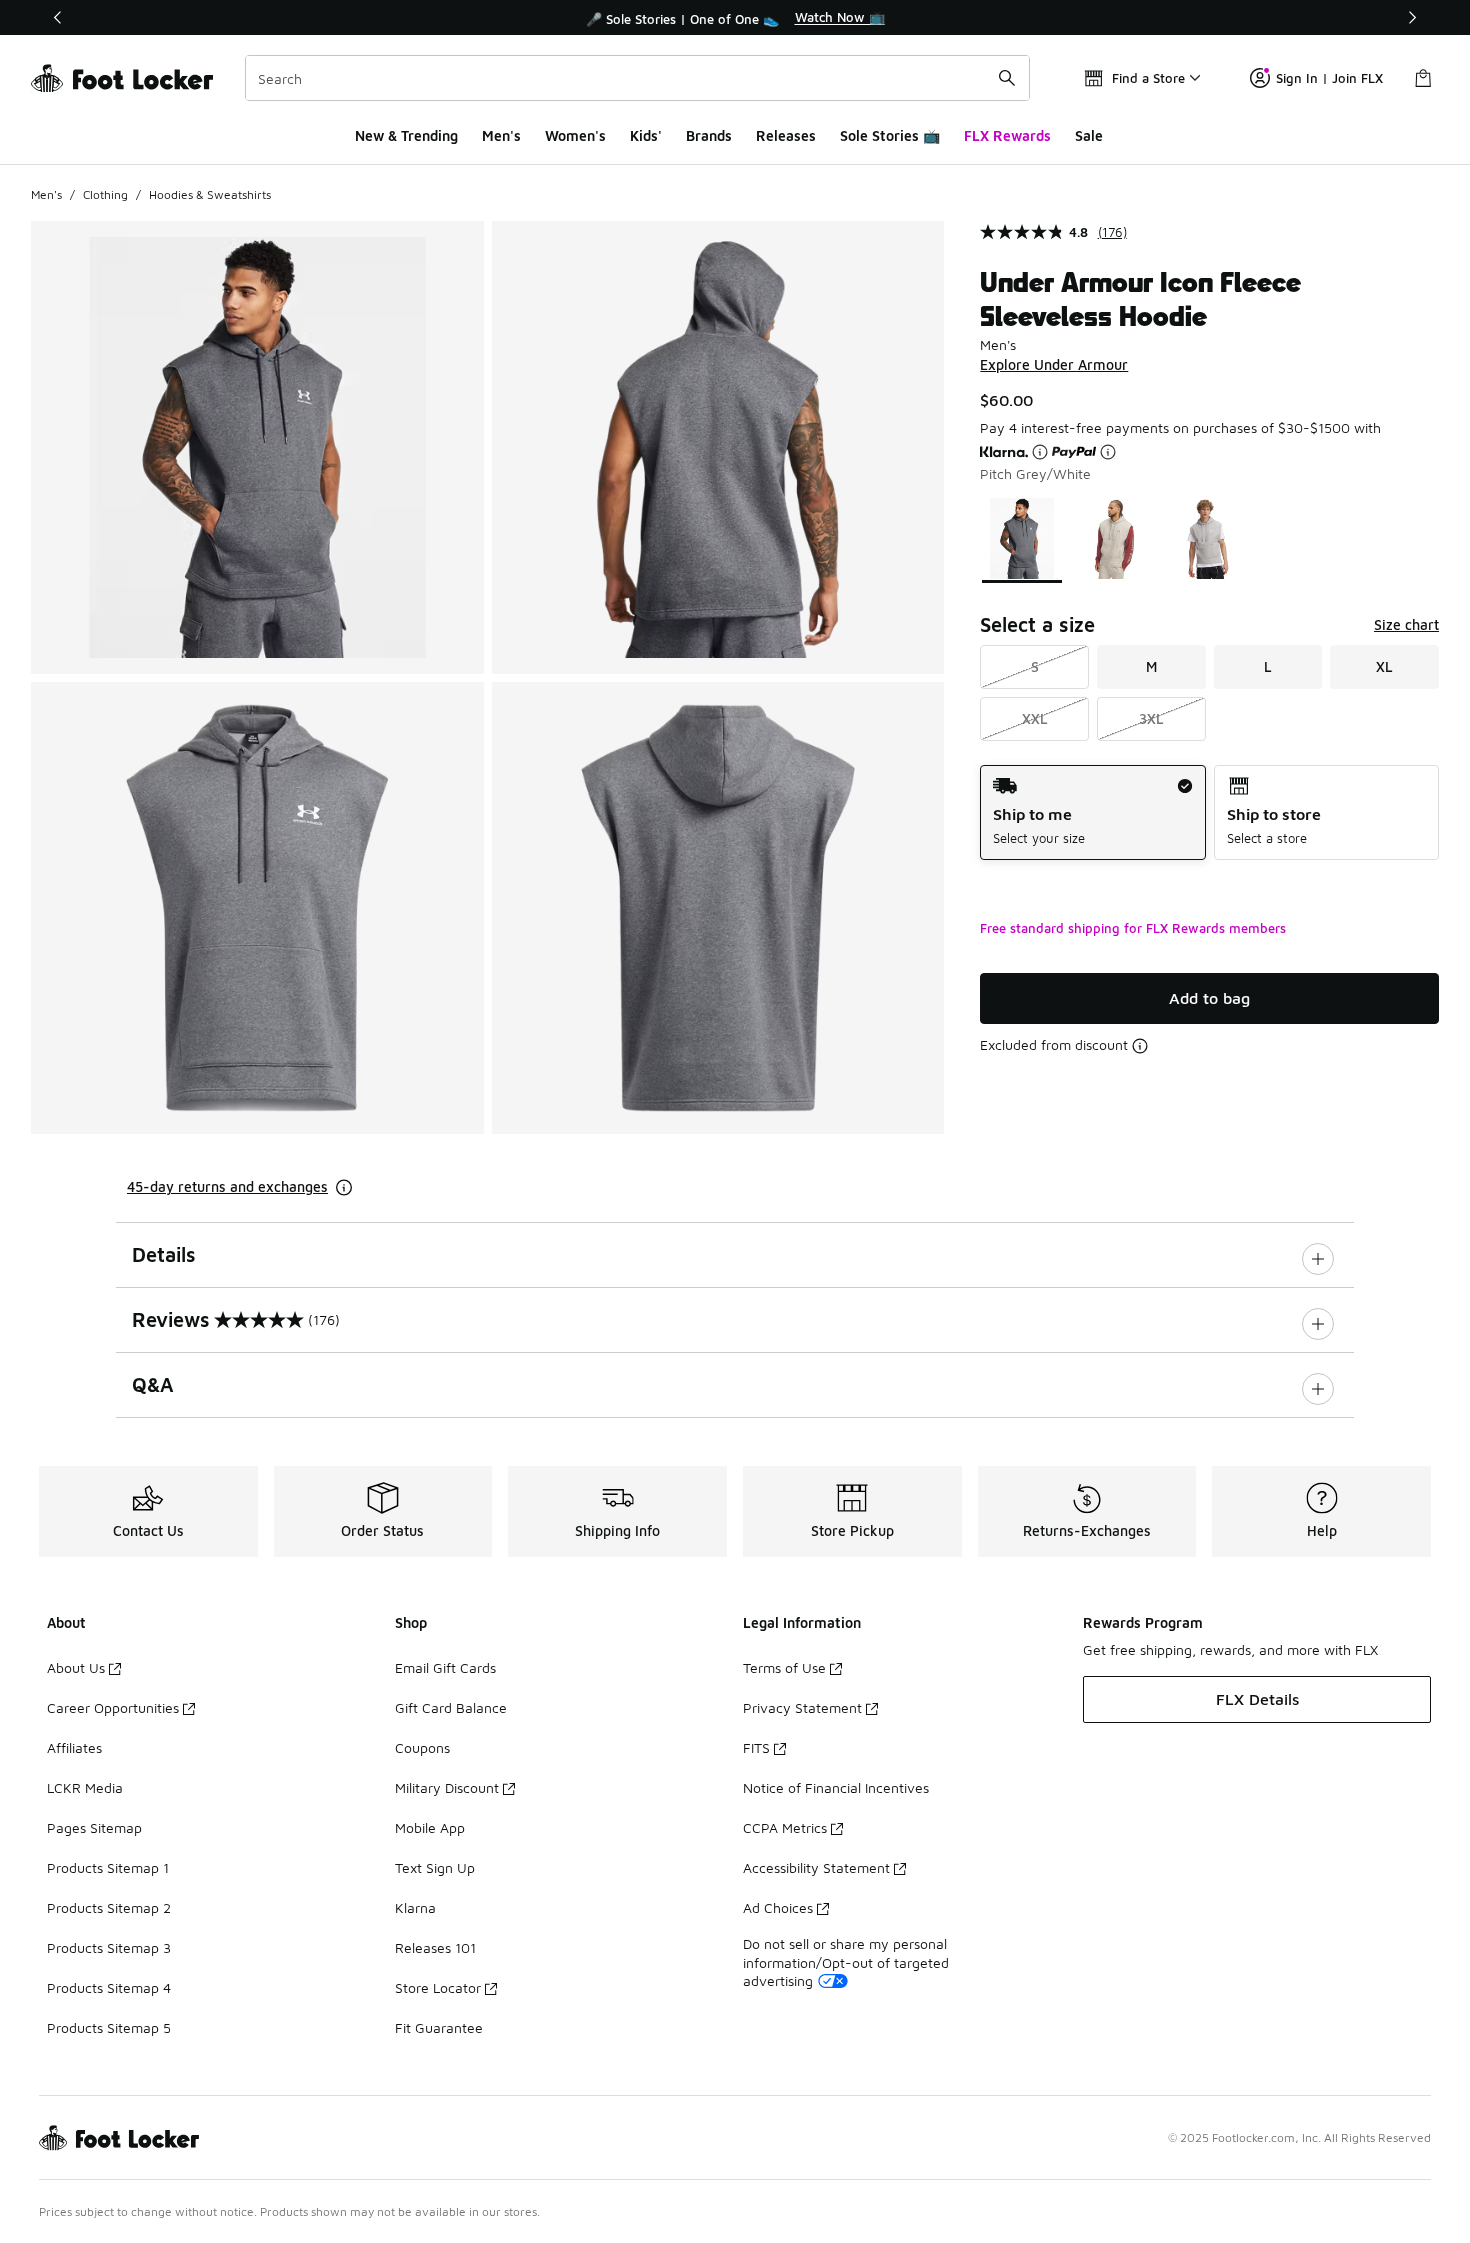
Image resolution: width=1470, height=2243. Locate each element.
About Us (76, 1667)
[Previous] (58, 17)
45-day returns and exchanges (227, 1186)
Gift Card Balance (451, 1707)
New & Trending (406, 135)
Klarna (415, 1907)
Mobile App (430, 1827)
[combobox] (637, 78)
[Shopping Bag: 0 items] (1423, 78)
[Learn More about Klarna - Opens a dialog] (1040, 452)
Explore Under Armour (1054, 364)
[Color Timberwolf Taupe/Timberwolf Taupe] (1114, 538)
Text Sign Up (435, 1867)
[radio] (1092, 812)
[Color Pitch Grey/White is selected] (1022, 538)
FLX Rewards (1007, 135)
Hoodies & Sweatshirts (210, 194)
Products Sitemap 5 (109, 2027)
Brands (709, 135)
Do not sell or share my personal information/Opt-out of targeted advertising (846, 1961)
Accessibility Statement (816, 1867)
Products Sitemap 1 (108, 1867)
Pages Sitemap (94, 1827)
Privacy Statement (802, 1707)
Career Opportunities (113, 1707)
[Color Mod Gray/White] (1207, 538)
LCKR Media (85, 1787)
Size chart (1406, 624)
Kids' (646, 135)
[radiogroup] (1209, 812)
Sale (1089, 135)
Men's (501, 135)
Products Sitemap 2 (109, 1907)
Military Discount (447, 1787)
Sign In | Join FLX (1329, 78)
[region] (735, 18)
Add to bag (1209, 998)
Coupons (422, 1747)
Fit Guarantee (439, 2027)
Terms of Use (784, 1667)
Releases (786, 135)
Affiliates (74, 1747)
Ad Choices (778, 1907)
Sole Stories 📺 (890, 135)
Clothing (105, 194)
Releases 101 (435, 1947)
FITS (756, 1747)
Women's (575, 135)
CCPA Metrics (785, 1827)
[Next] (1412, 17)
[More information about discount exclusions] (1140, 1046)
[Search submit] (1007, 78)
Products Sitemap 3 (109, 1947)
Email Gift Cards (445, 1667)
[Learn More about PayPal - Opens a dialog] (1108, 452)
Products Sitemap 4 (109, 1987)
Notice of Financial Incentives (836, 1787)
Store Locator (438, 1987)
